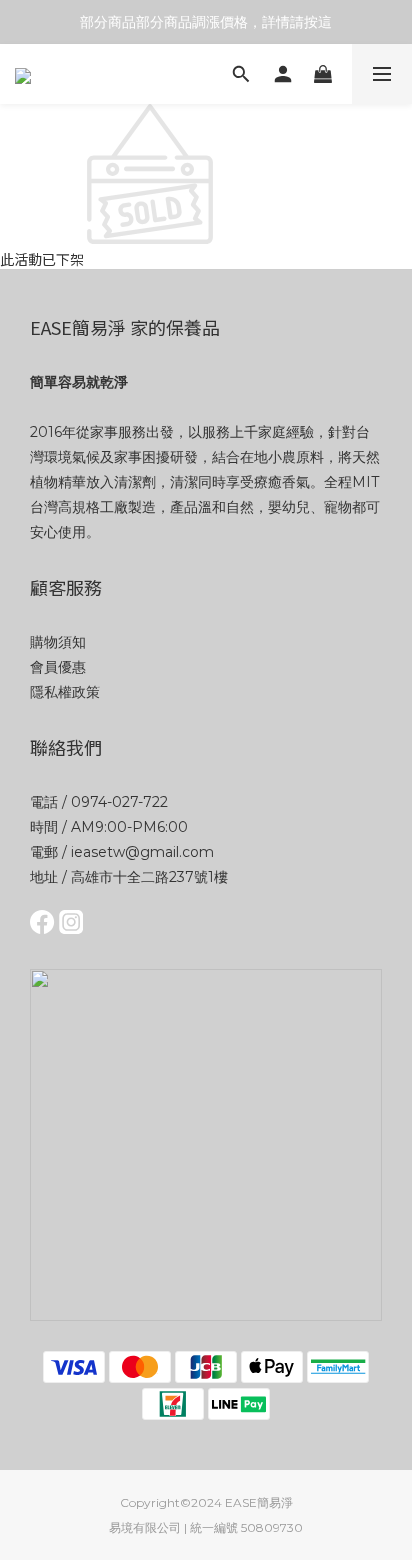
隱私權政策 (65, 692)
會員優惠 (58, 667)
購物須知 (58, 642)
